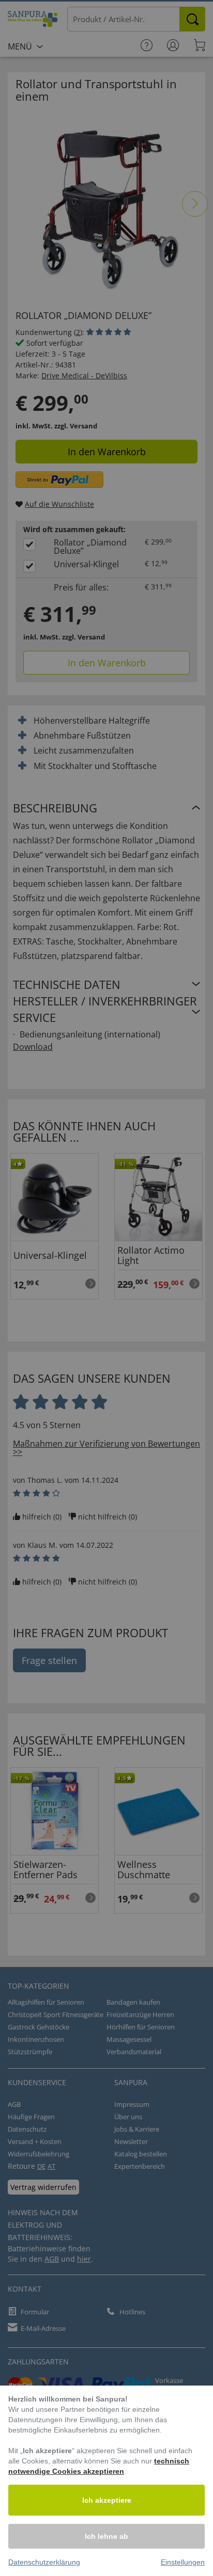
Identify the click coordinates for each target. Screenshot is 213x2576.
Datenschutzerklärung (44, 2562)
